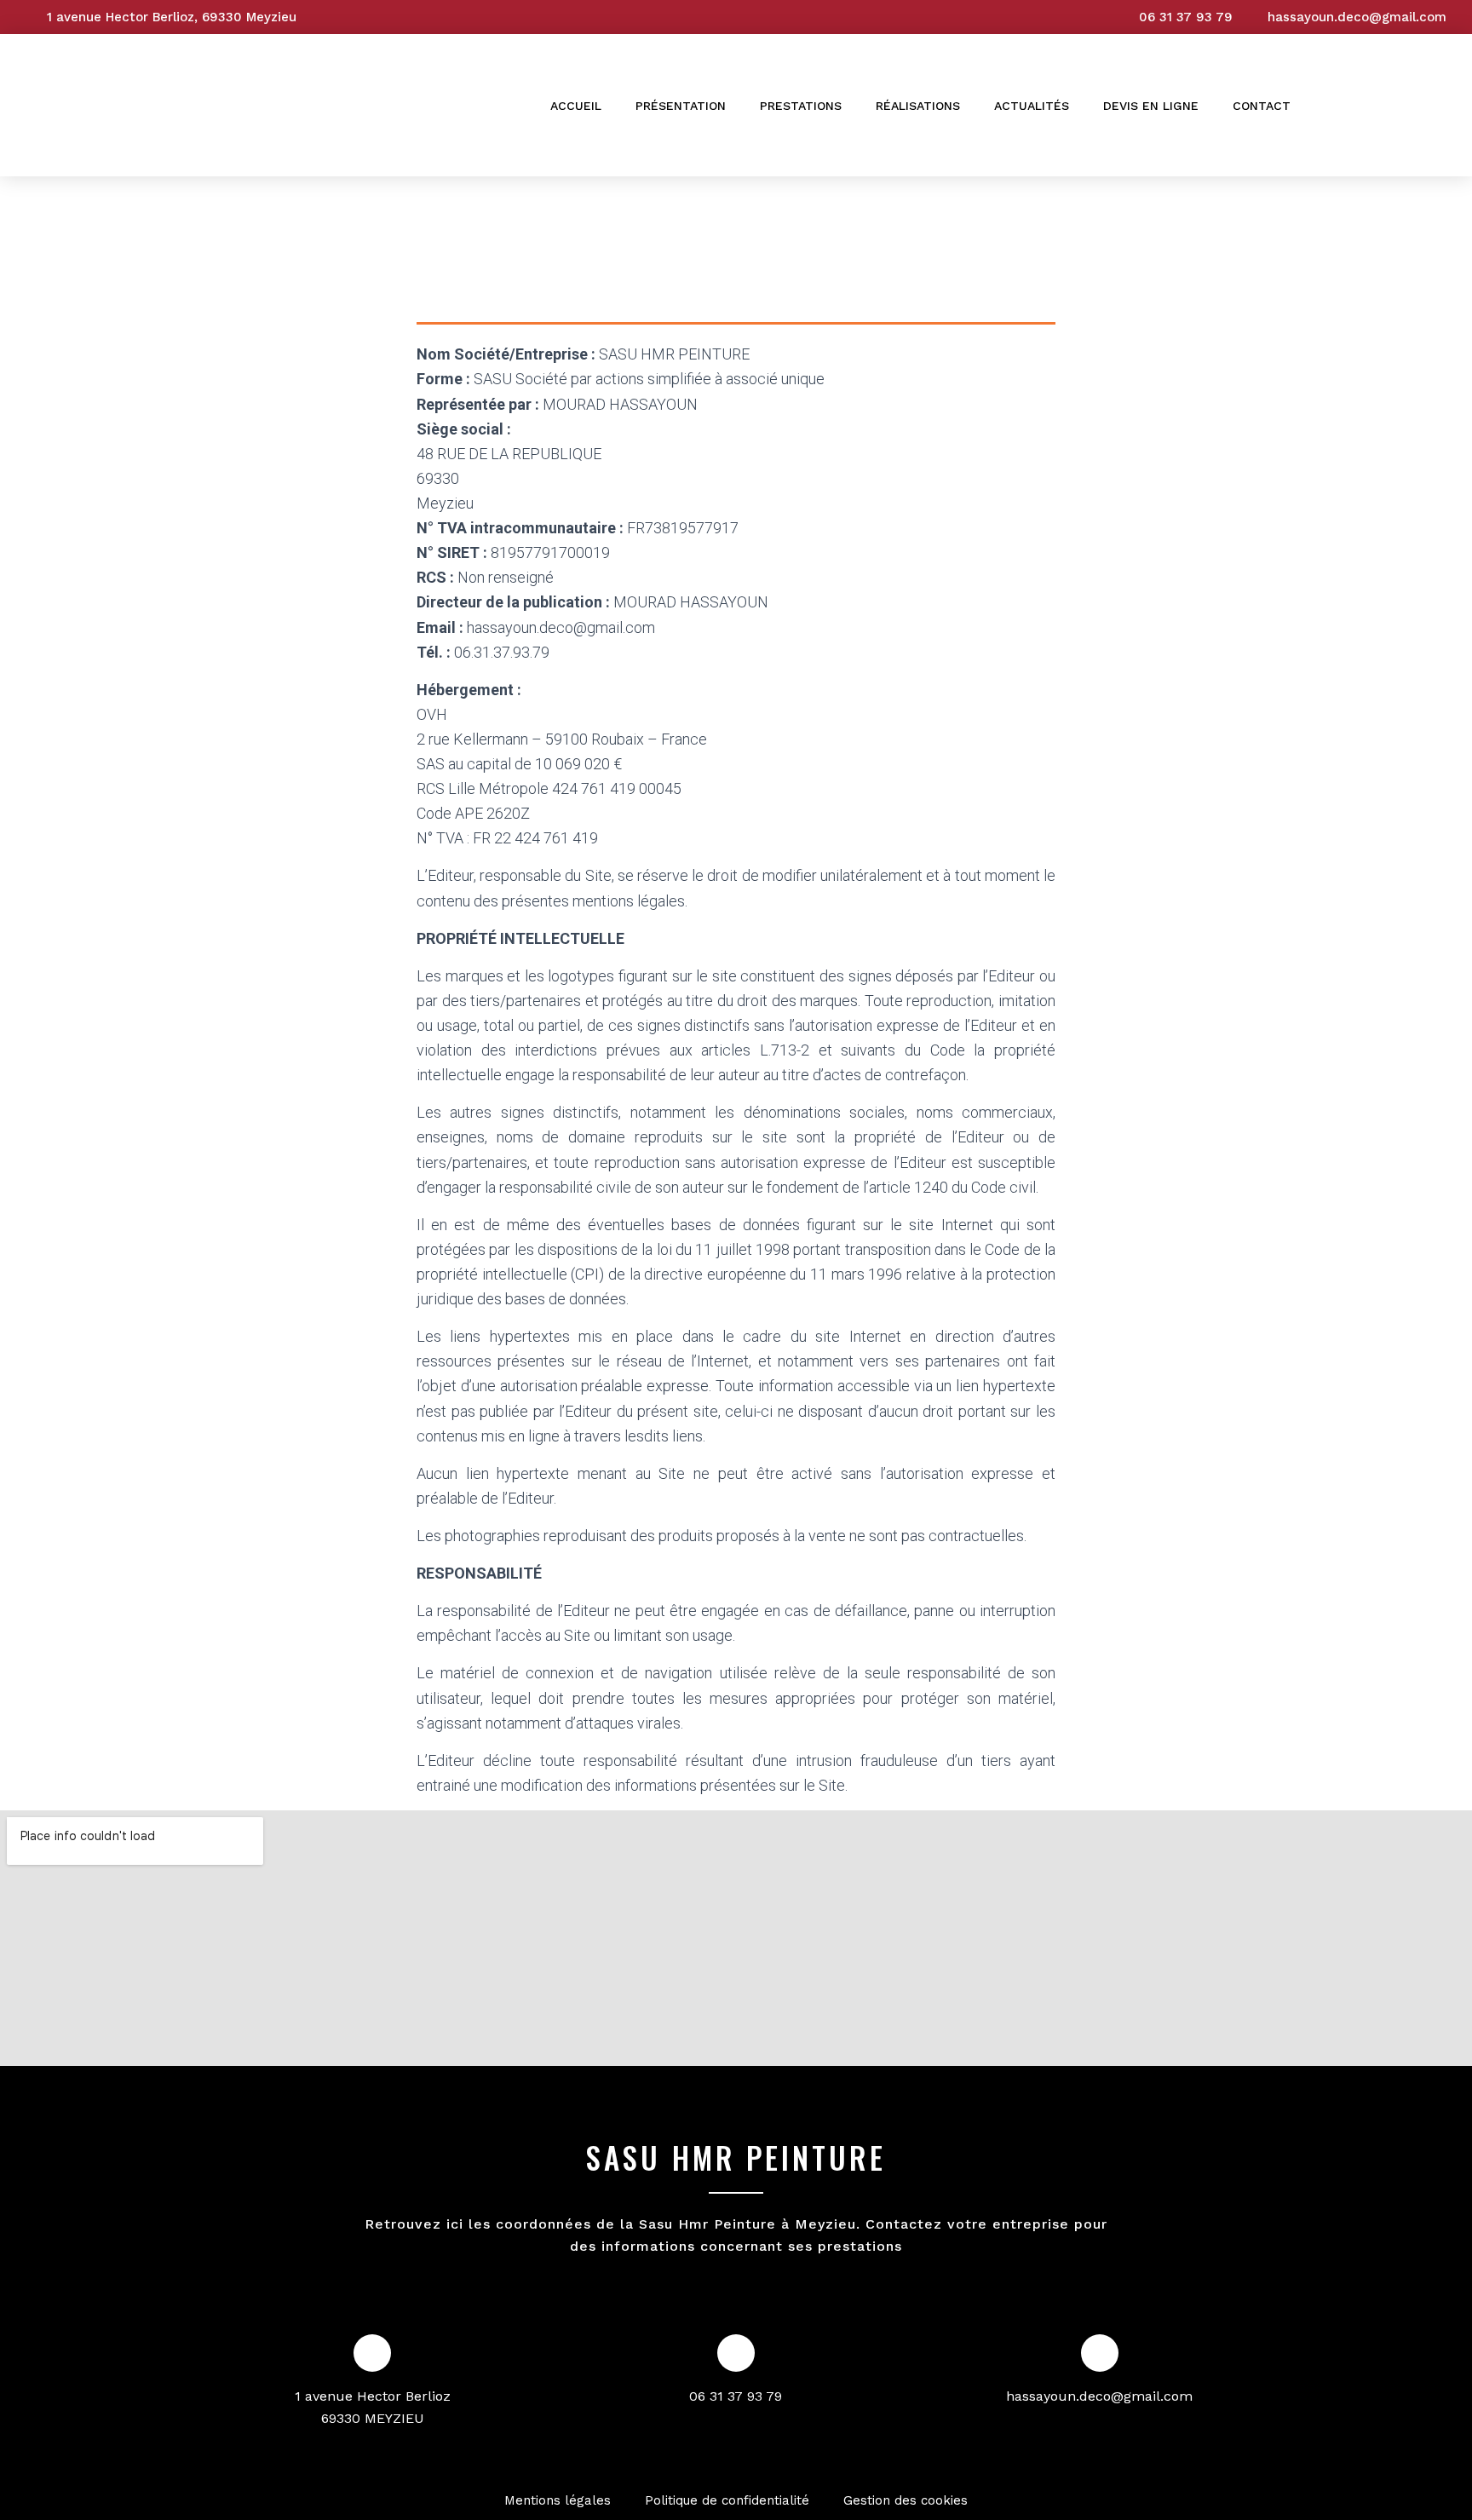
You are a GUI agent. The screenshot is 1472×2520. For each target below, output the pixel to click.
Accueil (576, 106)
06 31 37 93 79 (736, 2396)
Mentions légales (558, 2500)
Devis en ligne (1151, 106)
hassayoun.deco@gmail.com (1099, 2396)
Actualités (1032, 106)
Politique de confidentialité (727, 2500)
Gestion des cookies (906, 2500)
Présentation (681, 106)
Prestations (801, 106)
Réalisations (918, 106)
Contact (1262, 106)
